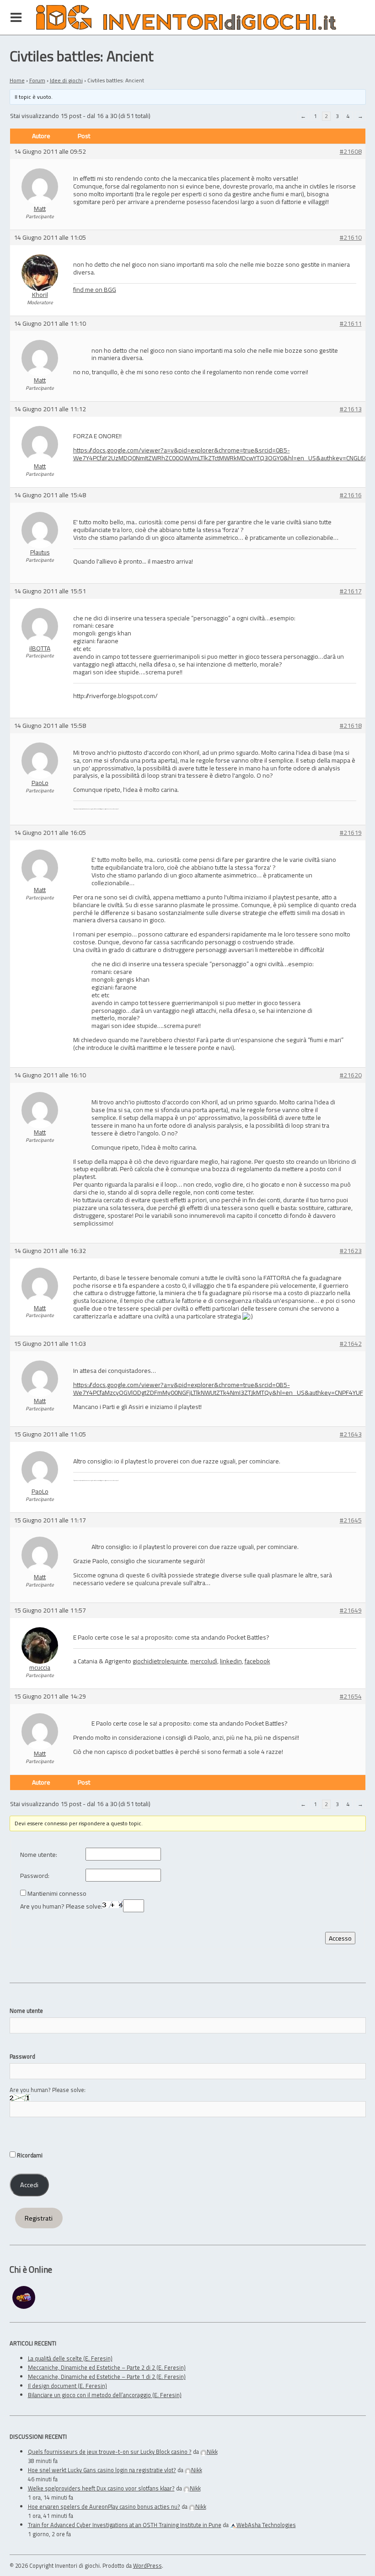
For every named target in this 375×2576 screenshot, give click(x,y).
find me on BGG (95, 289)
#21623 (351, 1251)
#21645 (351, 1520)
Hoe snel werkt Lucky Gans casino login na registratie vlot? (102, 2470)
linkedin (231, 1661)
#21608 (351, 152)
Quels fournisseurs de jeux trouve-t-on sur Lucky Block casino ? (110, 2452)
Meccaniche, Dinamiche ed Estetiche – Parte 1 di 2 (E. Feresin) (107, 2377)
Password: (35, 1876)
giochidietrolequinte (160, 1661)
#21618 (351, 726)
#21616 (351, 495)
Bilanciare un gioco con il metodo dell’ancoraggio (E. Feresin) (105, 2395)
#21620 (351, 1075)
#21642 (351, 1344)
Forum (37, 80)
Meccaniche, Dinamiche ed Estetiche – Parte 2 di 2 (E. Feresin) (107, 2367)
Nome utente (26, 2011)
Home (17, 80)
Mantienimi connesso (57, 1894)
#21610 (351, 238)
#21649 (351, 1611)
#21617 (351, 591)
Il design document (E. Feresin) (67, 2386)
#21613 (351, 409)
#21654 (351, 1697)
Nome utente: (39, 1855)
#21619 (351, 833)
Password (22, 2056)
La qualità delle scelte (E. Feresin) (70, 2358)
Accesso (340, 1938)
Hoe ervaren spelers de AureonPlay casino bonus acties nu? (104, 2506)
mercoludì (204, 1661)
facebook (257, 1661)
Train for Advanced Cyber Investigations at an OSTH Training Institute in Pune (125, 2525)
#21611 (351, 324)
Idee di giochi (66, 80)
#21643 (351, 1434)
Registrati (39, 2218)
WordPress (147, 2565)
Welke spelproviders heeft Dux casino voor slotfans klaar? (101, 2488)
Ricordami (29, 2155)
